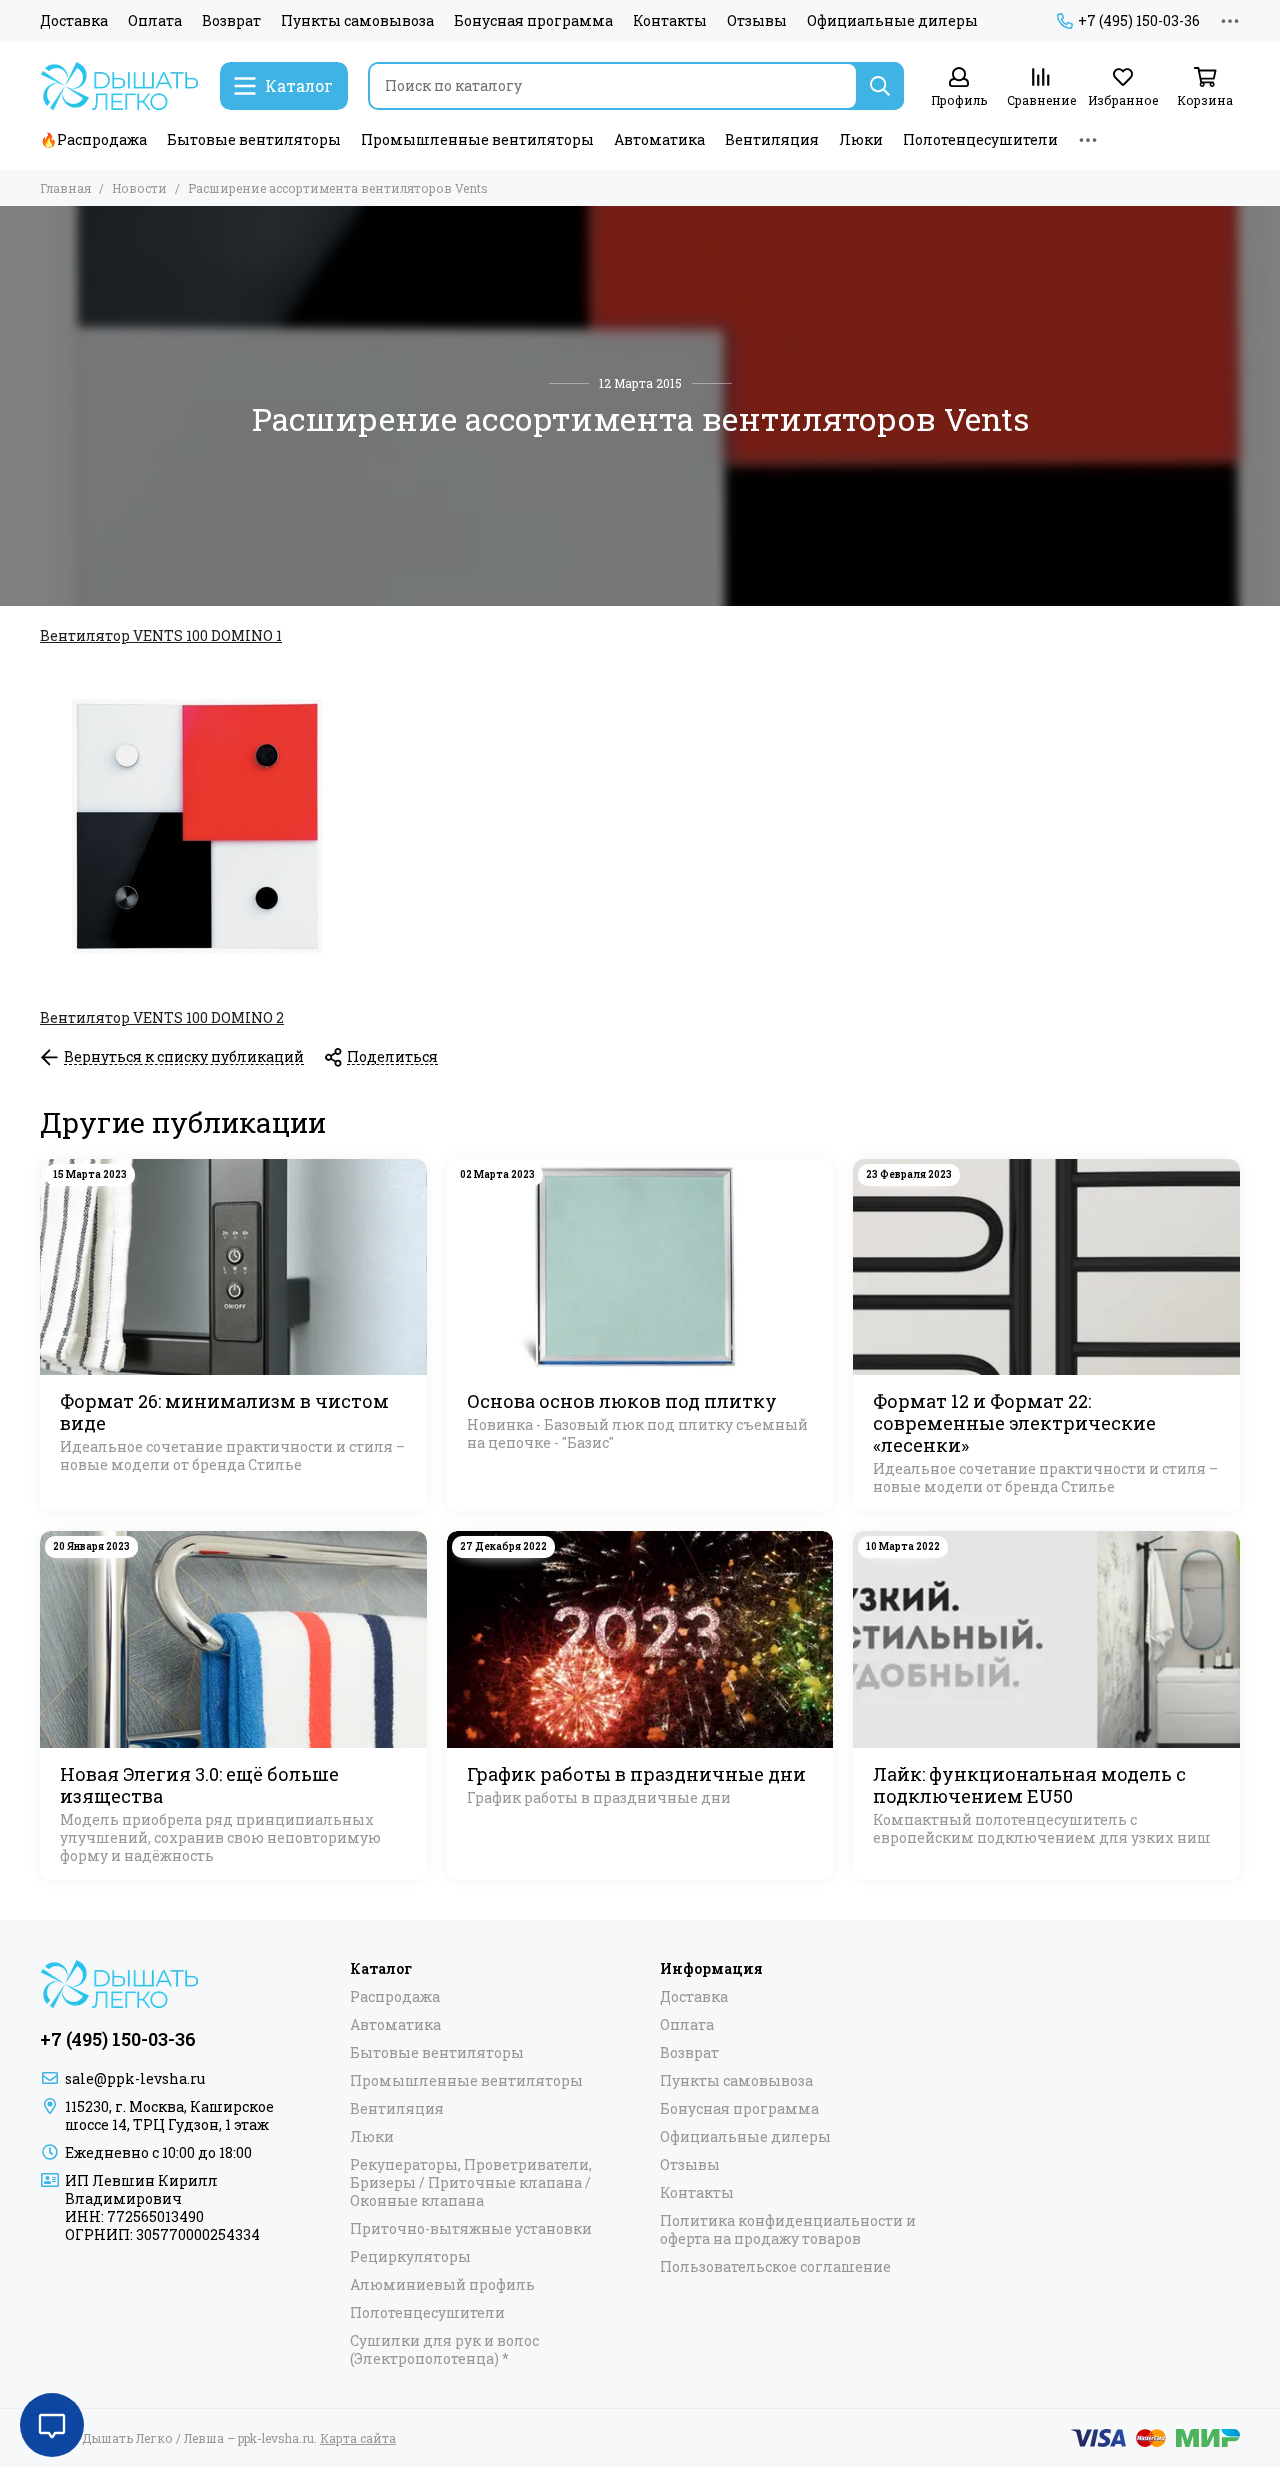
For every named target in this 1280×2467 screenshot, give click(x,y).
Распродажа (395, 1997)
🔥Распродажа (93, 139)
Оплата (155, 21)
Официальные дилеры (892, 21)
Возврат (231, 21)
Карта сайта (358, 2438)
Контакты (670, 21)
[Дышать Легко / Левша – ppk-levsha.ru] (120, 86)
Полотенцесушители (980, 139)
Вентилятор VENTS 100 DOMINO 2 (162, 1017)
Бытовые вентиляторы (254, 139)
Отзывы (757, 21)
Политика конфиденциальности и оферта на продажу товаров (788, 2230)
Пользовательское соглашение (775, 2267)
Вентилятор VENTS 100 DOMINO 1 (161, 635)
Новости (139, 188)
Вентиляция (772, 139)
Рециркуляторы (410, 2257)
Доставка (74, 21)
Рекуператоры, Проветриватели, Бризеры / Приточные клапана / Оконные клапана (471, 2183)
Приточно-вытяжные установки (471, 2229)
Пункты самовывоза (357, 21)
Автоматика (659, 139)
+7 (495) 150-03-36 (1139, 21)
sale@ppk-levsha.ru (135, 2078)
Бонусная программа (533, 21)
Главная (65, 188)
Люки (861, 139)
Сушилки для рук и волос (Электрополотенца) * (444, 2350)
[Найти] (880, 86)
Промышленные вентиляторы (477, 139)
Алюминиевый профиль (442, 2285)
